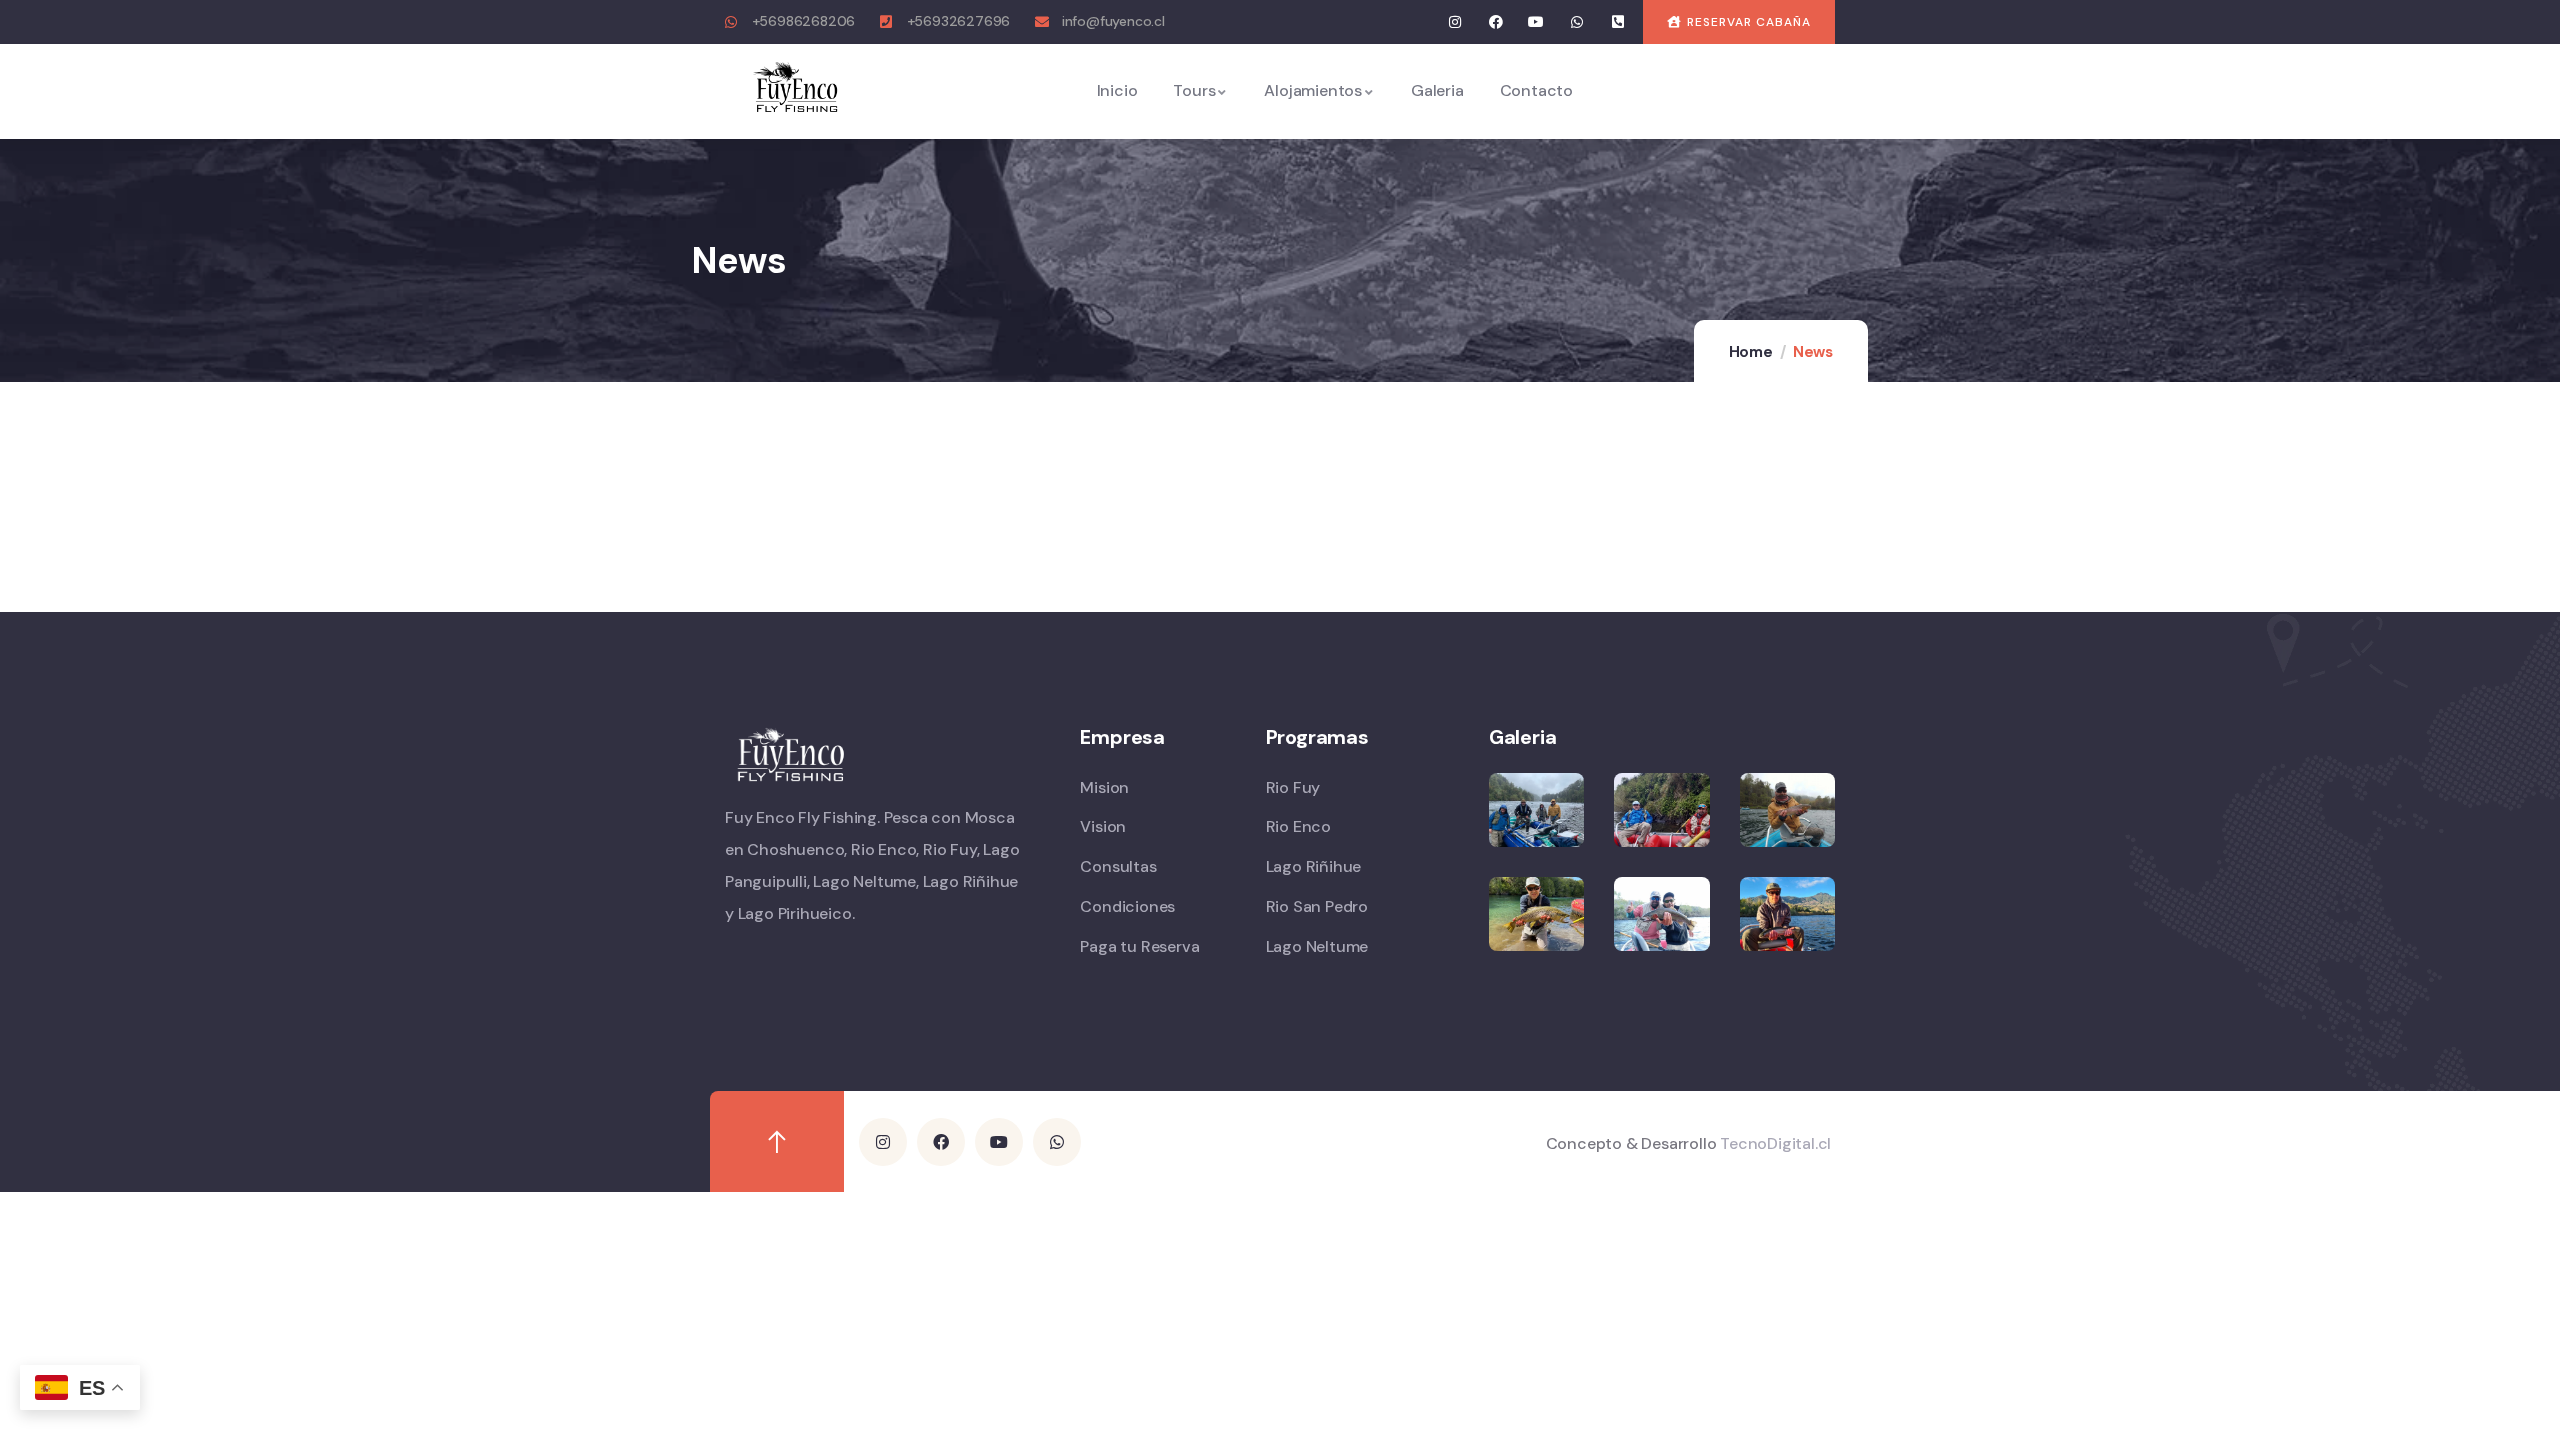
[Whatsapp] (1577, 22)
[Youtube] (1536, 22)
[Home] (796, 90)
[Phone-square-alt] (1617, 22)
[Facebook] (1495, 22)
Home (1751, 352)
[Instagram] (1455, 22)
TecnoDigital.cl (1775, 1143)
